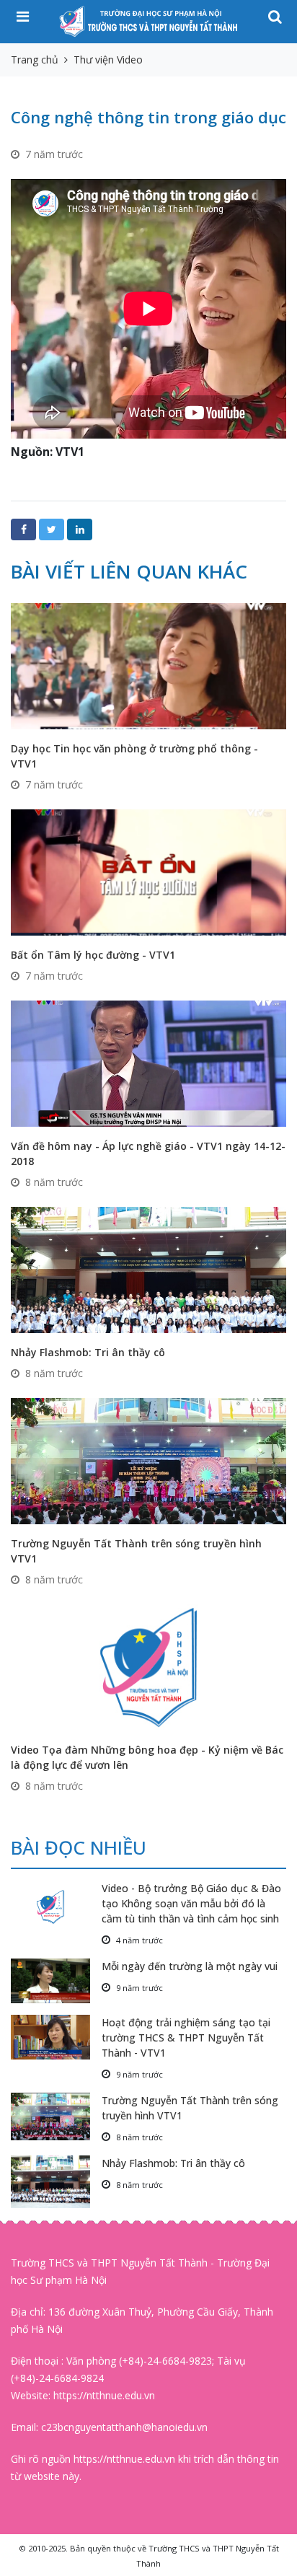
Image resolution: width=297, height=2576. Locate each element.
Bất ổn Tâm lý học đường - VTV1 (93, 955)
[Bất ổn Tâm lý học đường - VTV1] (148, 871)
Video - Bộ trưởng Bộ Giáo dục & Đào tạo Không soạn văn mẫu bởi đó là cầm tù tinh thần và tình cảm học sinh (191, 1903)
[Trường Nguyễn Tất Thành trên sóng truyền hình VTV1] (148, 1460)
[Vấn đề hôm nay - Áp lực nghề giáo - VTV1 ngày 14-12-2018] (148, 1062)
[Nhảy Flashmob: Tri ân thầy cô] (148, 1269)
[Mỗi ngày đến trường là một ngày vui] (56, 1981)
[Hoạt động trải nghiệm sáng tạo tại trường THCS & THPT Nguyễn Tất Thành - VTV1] (56, 2037)
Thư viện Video (108, 60)
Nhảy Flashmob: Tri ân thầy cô (88, 1352)
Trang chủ (35, 60)
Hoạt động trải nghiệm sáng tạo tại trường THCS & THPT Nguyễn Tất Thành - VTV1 (186, 2037)
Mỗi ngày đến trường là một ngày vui (190, 1966)
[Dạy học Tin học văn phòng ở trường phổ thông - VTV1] (148, 665)
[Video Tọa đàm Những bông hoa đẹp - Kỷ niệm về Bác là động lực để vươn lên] (148, 1666)
